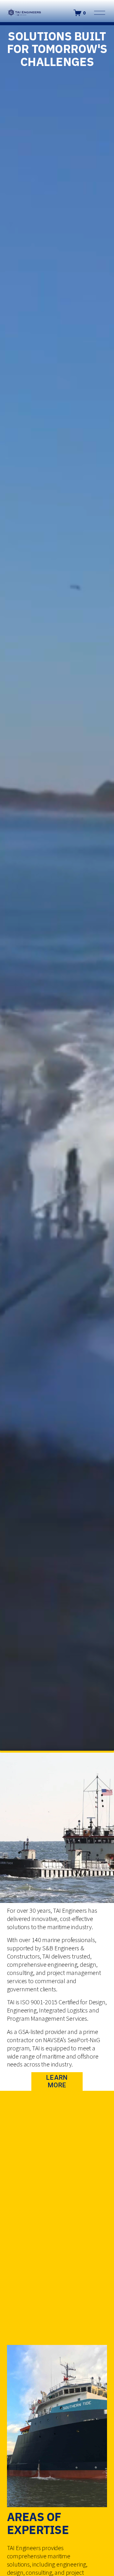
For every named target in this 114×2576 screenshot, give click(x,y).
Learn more (57, 2081)
